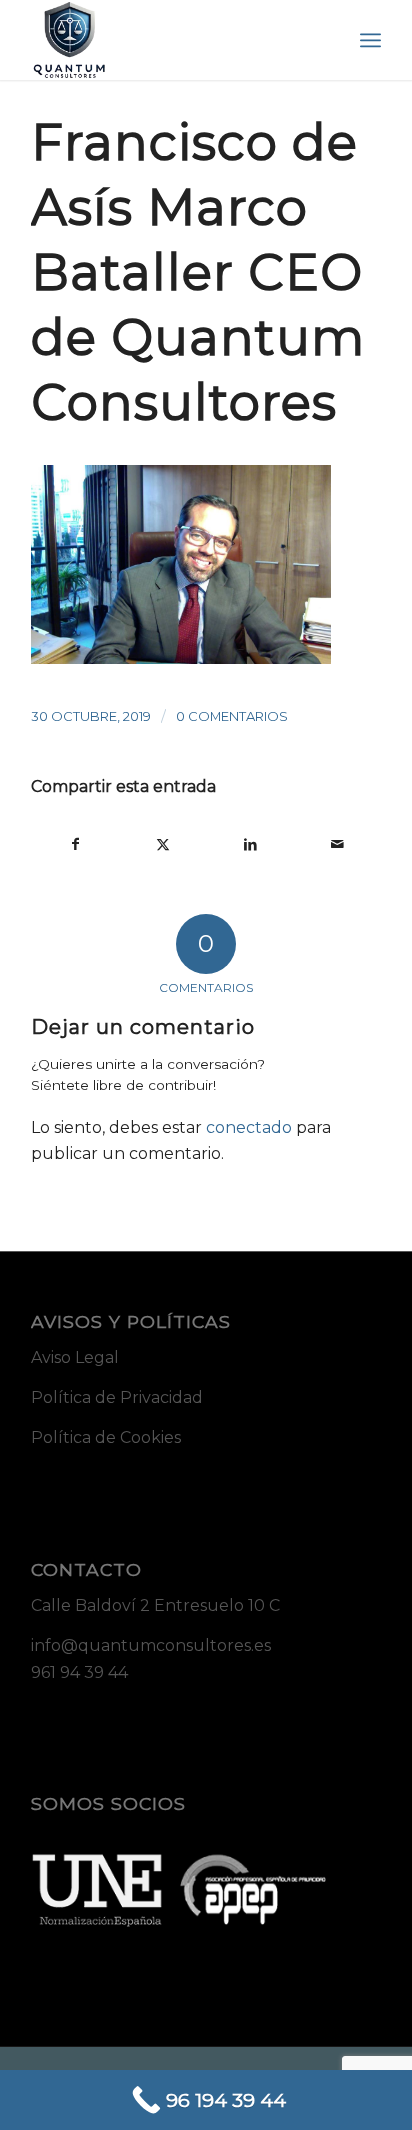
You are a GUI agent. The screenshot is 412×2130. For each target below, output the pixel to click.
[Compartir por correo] (337, 844)
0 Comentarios (232, 716)
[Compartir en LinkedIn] (250, 844)
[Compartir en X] (163, 844)
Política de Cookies (106, 1437)
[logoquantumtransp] (171, 40)
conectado (249, 1127)
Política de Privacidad (117, 1397)
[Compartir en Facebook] (75, 844)
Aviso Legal (75, 1357)
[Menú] (370, 40)
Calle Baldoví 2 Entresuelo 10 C (155, 1605)
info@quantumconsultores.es (151, 1645)
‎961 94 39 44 (79, 1672)
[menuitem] (370, 40)
